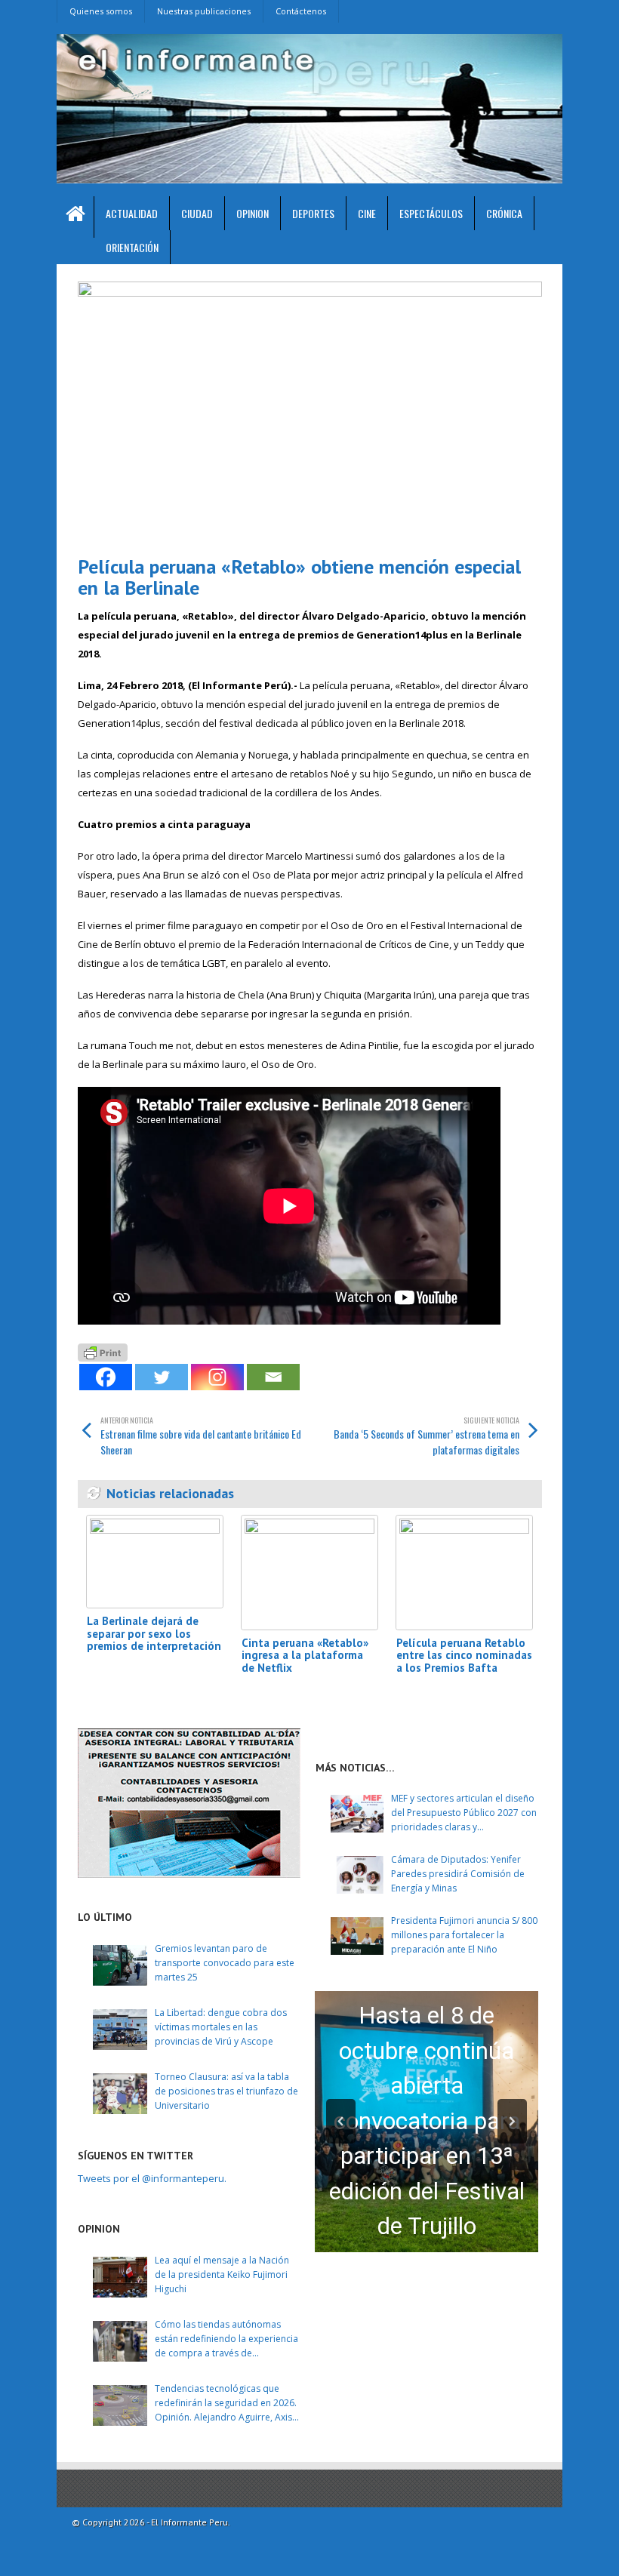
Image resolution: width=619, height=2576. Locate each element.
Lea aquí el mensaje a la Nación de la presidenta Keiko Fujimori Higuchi (222, 2274)
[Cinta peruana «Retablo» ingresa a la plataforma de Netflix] (309, 1573)
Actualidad (132, 213)
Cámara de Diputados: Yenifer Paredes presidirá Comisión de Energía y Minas (458, 1874)
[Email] (273, 1377)
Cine (367, 213)
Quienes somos (101, 11)
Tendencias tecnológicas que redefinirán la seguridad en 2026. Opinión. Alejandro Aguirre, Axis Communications (226, 2404)
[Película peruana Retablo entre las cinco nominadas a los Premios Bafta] (464, 1573)
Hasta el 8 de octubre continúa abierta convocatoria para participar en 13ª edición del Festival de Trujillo (427, 2121)
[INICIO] (75, 217)
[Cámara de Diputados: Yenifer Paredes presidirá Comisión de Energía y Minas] (357, 1875)
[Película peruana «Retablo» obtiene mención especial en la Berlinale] (310, 412)
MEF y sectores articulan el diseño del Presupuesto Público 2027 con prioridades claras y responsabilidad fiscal (464, 1813)
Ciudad (197, 213)
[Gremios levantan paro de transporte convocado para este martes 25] (120, 1965)
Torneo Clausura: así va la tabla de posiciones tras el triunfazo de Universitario (226, 2091)
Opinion (253, 213)
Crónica (504, 213)
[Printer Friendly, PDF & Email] (103, 1351)
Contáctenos (301, 11)
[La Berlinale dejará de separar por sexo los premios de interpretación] (155, 1562)
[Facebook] (106, 1377)
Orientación (132, 247)
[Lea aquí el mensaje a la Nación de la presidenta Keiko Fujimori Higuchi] (120, 2277)
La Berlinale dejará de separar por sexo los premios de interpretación (154, 1633)
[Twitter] (162, 1377)
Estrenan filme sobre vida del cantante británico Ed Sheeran (201, 1436)
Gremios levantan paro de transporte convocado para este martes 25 (225, 1963)
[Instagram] (217, 1377)
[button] (341, 2121)
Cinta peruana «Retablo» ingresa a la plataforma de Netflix (305, 1655)
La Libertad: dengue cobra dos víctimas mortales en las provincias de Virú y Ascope (221, 2027)
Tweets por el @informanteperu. (152, 2178)
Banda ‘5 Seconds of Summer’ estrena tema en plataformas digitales (427, 1436)
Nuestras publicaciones (204, 11)
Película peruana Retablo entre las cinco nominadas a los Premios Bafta (464, 1655)
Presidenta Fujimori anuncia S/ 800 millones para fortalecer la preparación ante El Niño (464, 1935)
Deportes (313, 213)
